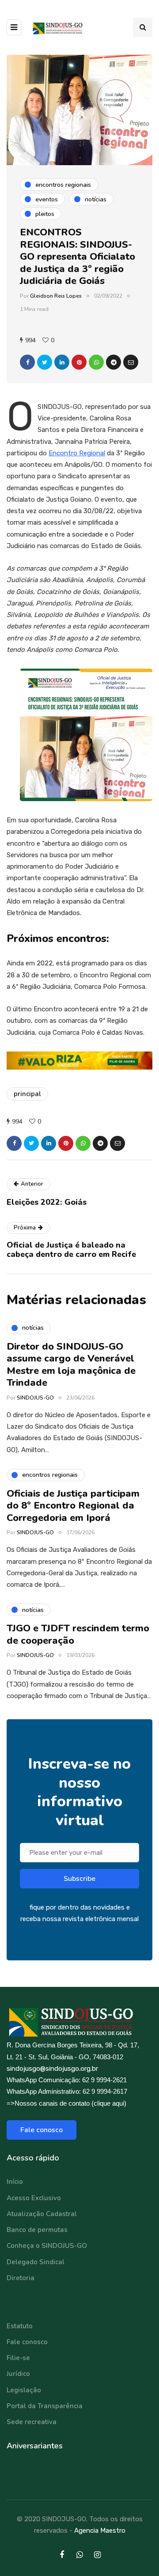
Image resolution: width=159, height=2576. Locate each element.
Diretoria (21, 2278)
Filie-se (18, 2358)
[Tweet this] (45, 362)
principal (27, 1094)
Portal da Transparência (45, 2406)
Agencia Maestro (100, 2531)
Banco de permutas (37, 2230)
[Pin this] (79, 362)
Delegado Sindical (36, 2262)
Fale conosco (42, 2130)
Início (15, 2182)
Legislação (24, 2390)
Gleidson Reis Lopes (56, 296)
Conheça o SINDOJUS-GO (47, 2246)
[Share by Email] (131, 362)
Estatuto (20, 2326)
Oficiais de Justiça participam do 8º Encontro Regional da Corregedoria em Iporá (73, 1506)
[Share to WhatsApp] (96, 362)
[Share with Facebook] (27, 362)
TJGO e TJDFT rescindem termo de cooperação (78, 1634)
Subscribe (79, 1879)
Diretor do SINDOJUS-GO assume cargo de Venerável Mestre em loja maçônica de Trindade (71, 1365)
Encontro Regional (77, 453)
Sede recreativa (32, 2422)
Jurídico (18, 2374)
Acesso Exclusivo (34, 2198)
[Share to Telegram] (114, 362)
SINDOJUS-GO (35, 1398)
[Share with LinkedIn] (62, 362)
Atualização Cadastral (42, 2214)
